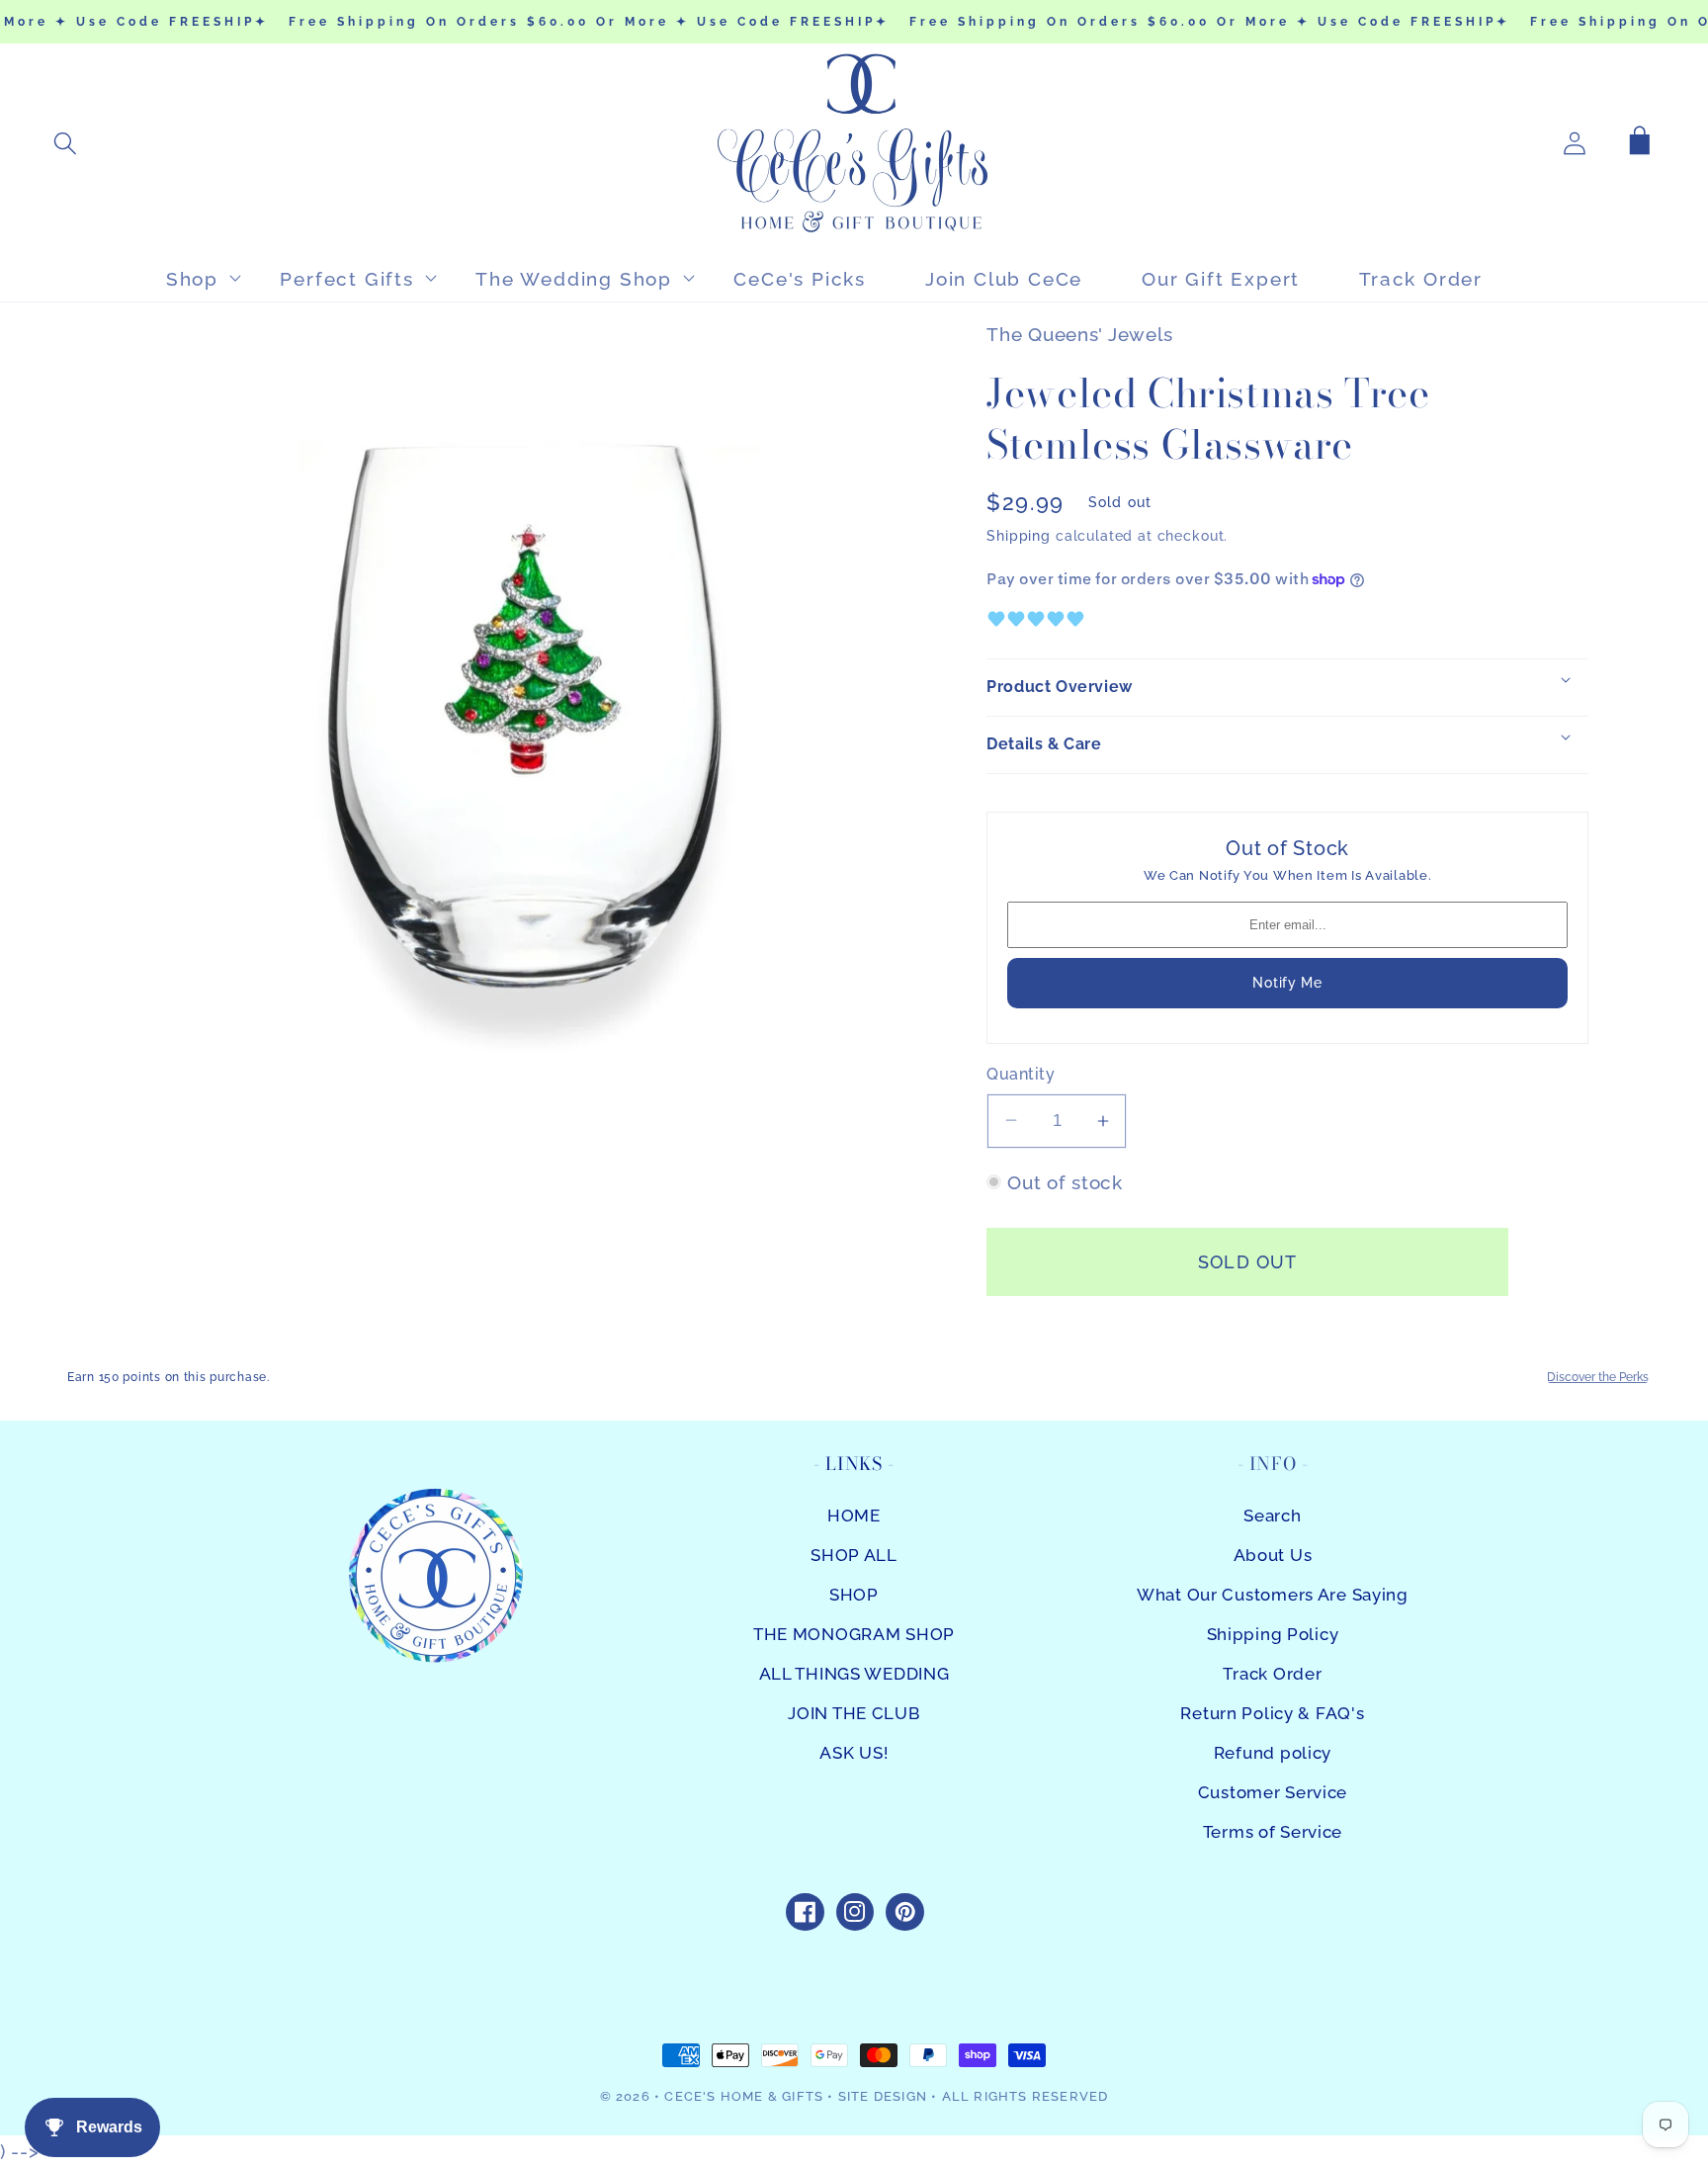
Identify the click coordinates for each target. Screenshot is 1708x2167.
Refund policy (1273, 1753)
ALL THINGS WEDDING (854, 1674)
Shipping (1019, 535)
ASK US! (854, 1753)
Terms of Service (1273, 1832)
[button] (66, 143)
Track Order (1272, 1674)
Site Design (883, 2096)
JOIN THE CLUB (854, 1713)
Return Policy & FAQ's (1272, 1713)
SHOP (854, 1595)
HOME (854, 1516)
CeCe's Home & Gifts (744, 2096)
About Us (1273, 1555)
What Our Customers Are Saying (1273, 1595)
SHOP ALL (854, 1555)
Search (1272, 1516)
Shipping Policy (1273, 1634)
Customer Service (1273, 1792)
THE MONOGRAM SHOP (854, 1634)
